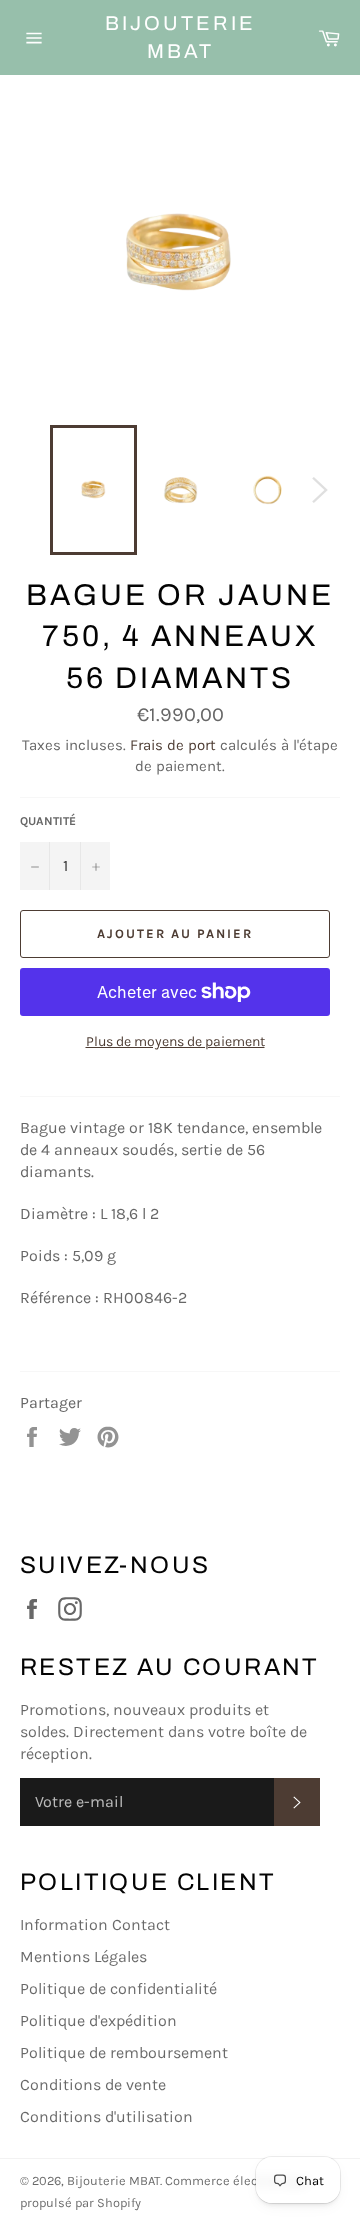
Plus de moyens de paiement (175, 1041)
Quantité (48, 821)
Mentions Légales (83, 1956)
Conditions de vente (93, 2084)
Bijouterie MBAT (180, 37)
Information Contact (95, 1924)
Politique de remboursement (124, 2052)
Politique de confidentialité (118, 1988)
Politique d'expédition (98, 2020)
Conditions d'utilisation (106, 2116)
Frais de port (173, 745)
